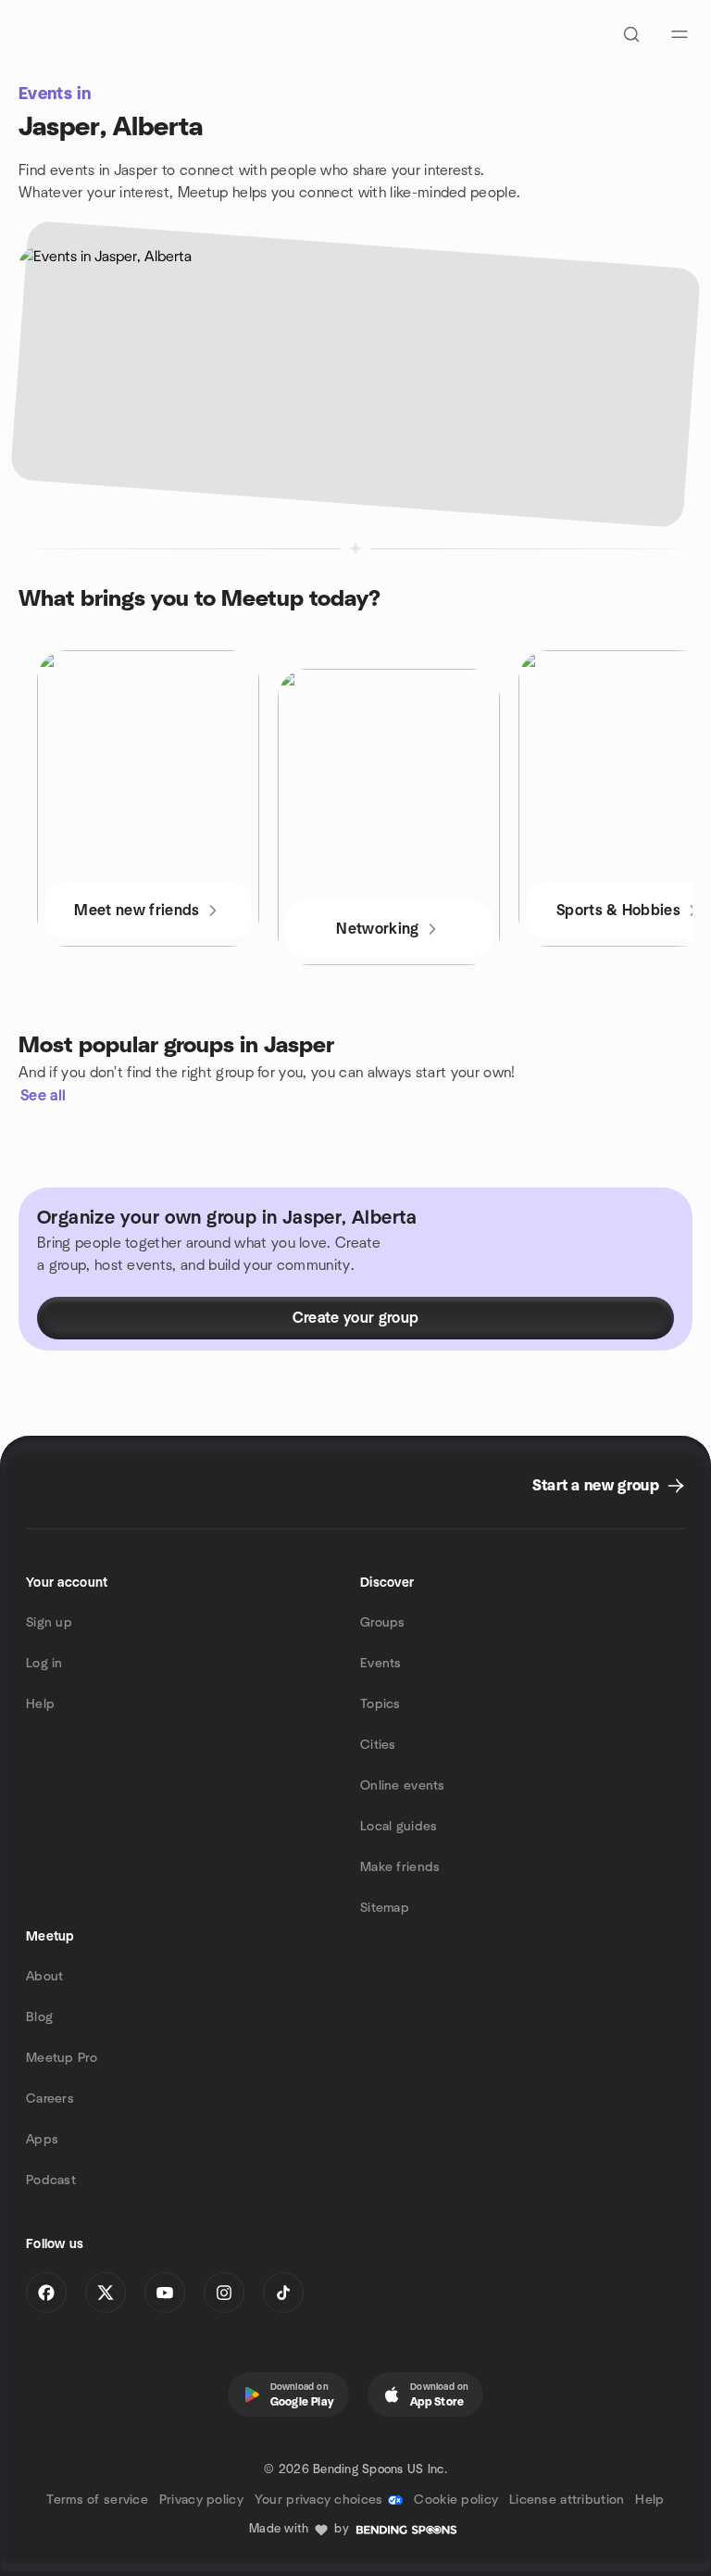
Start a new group (596, 1486)
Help (40, 1704)
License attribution (567, 2500)
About (44, 1977)
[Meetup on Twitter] (106, 2293)
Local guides (399, 1827)
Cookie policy (456, 2500)
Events (381, 1664)
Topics (380, 1704)
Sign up (49, 1623)
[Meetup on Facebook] (46, 2293)
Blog (39, 2017)
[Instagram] (224, 2293)
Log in (44, 1664)
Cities (378, 1745)
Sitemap (385, 1908)
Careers (50, 2099)
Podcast (51, 2180)
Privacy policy (201, 2500)
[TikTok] (283, 2293)
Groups (383, 1623)
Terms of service (97, 2500)
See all (43, 1096)
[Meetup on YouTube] (165, 2293)
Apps (42, 2140)
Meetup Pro (62, 2058)
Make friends (400, 1867)
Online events (403, 1786)
